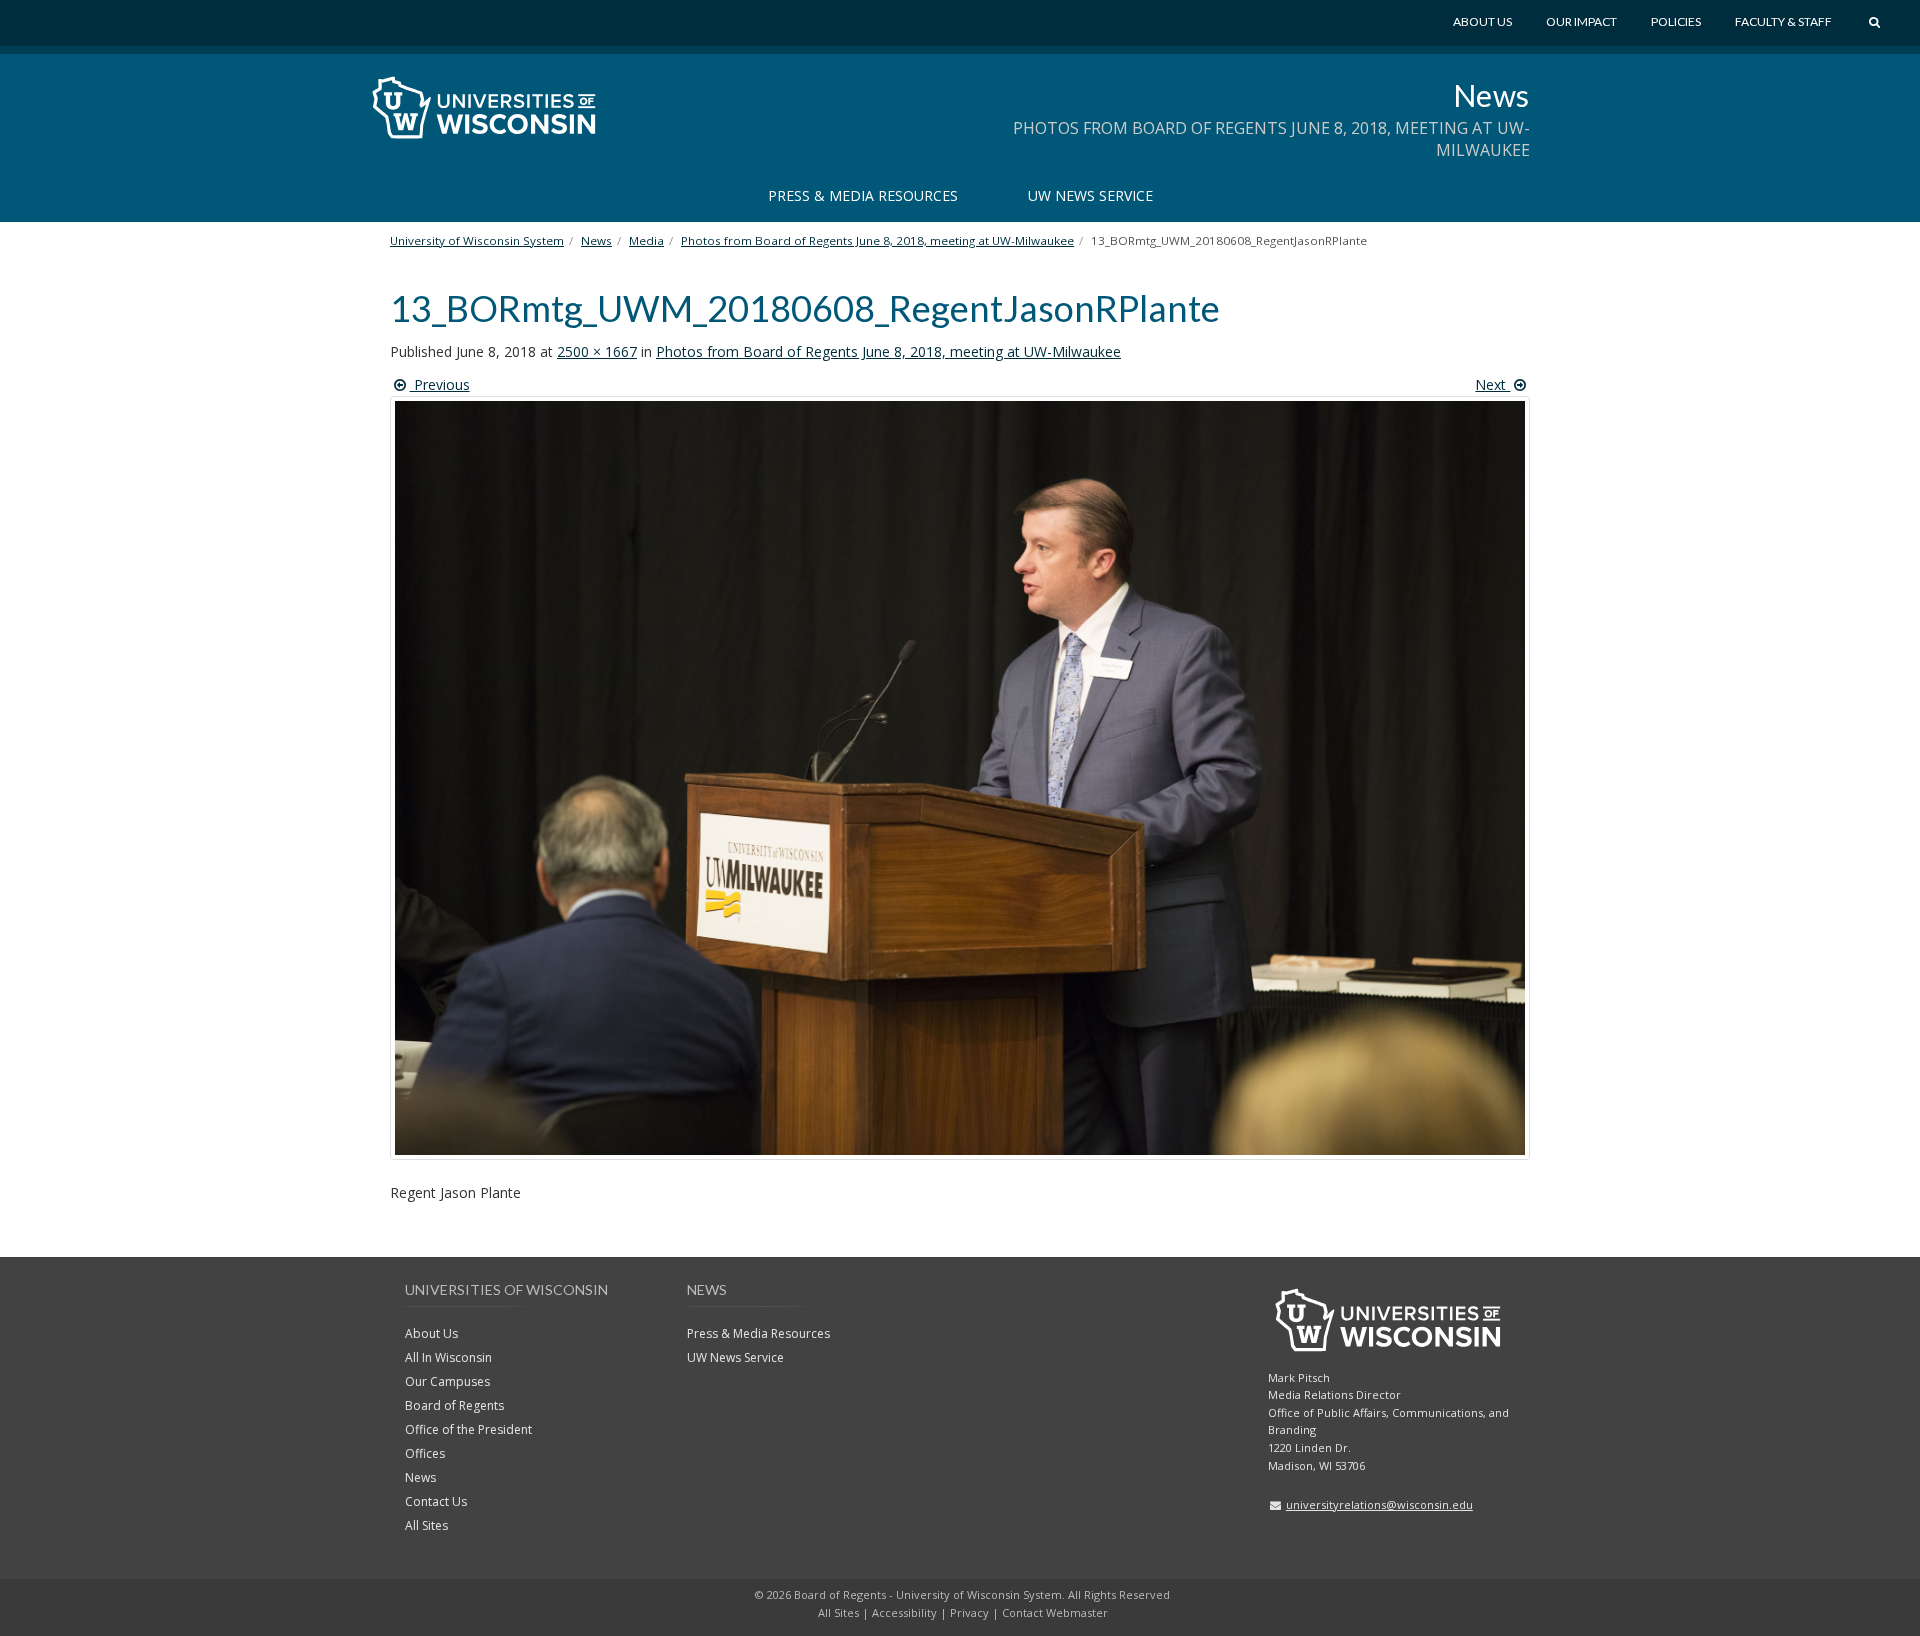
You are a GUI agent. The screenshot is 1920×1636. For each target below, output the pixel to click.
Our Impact (1581, 21)
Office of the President (468, 1429)
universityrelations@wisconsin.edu (1379, 1504)
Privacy (969, 1612)
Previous (440, 384)
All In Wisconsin (448, 1357)
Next (1492, 384)
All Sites (426, 1525)
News (1491, 95)
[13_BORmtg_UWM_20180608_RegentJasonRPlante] (960, 787)
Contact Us (436, 1501)
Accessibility (904, 1612)
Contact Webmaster (1055, 1612)
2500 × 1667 (597, 351)
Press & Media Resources (863, 195)
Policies (1676, 21)
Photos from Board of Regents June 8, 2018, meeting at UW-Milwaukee (888, 351)
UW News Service (1090, 195)
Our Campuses (447, 1381)
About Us (1482, 21)
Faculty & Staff (1783, 21)
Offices (425, 1453)
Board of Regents (454, 1405)
